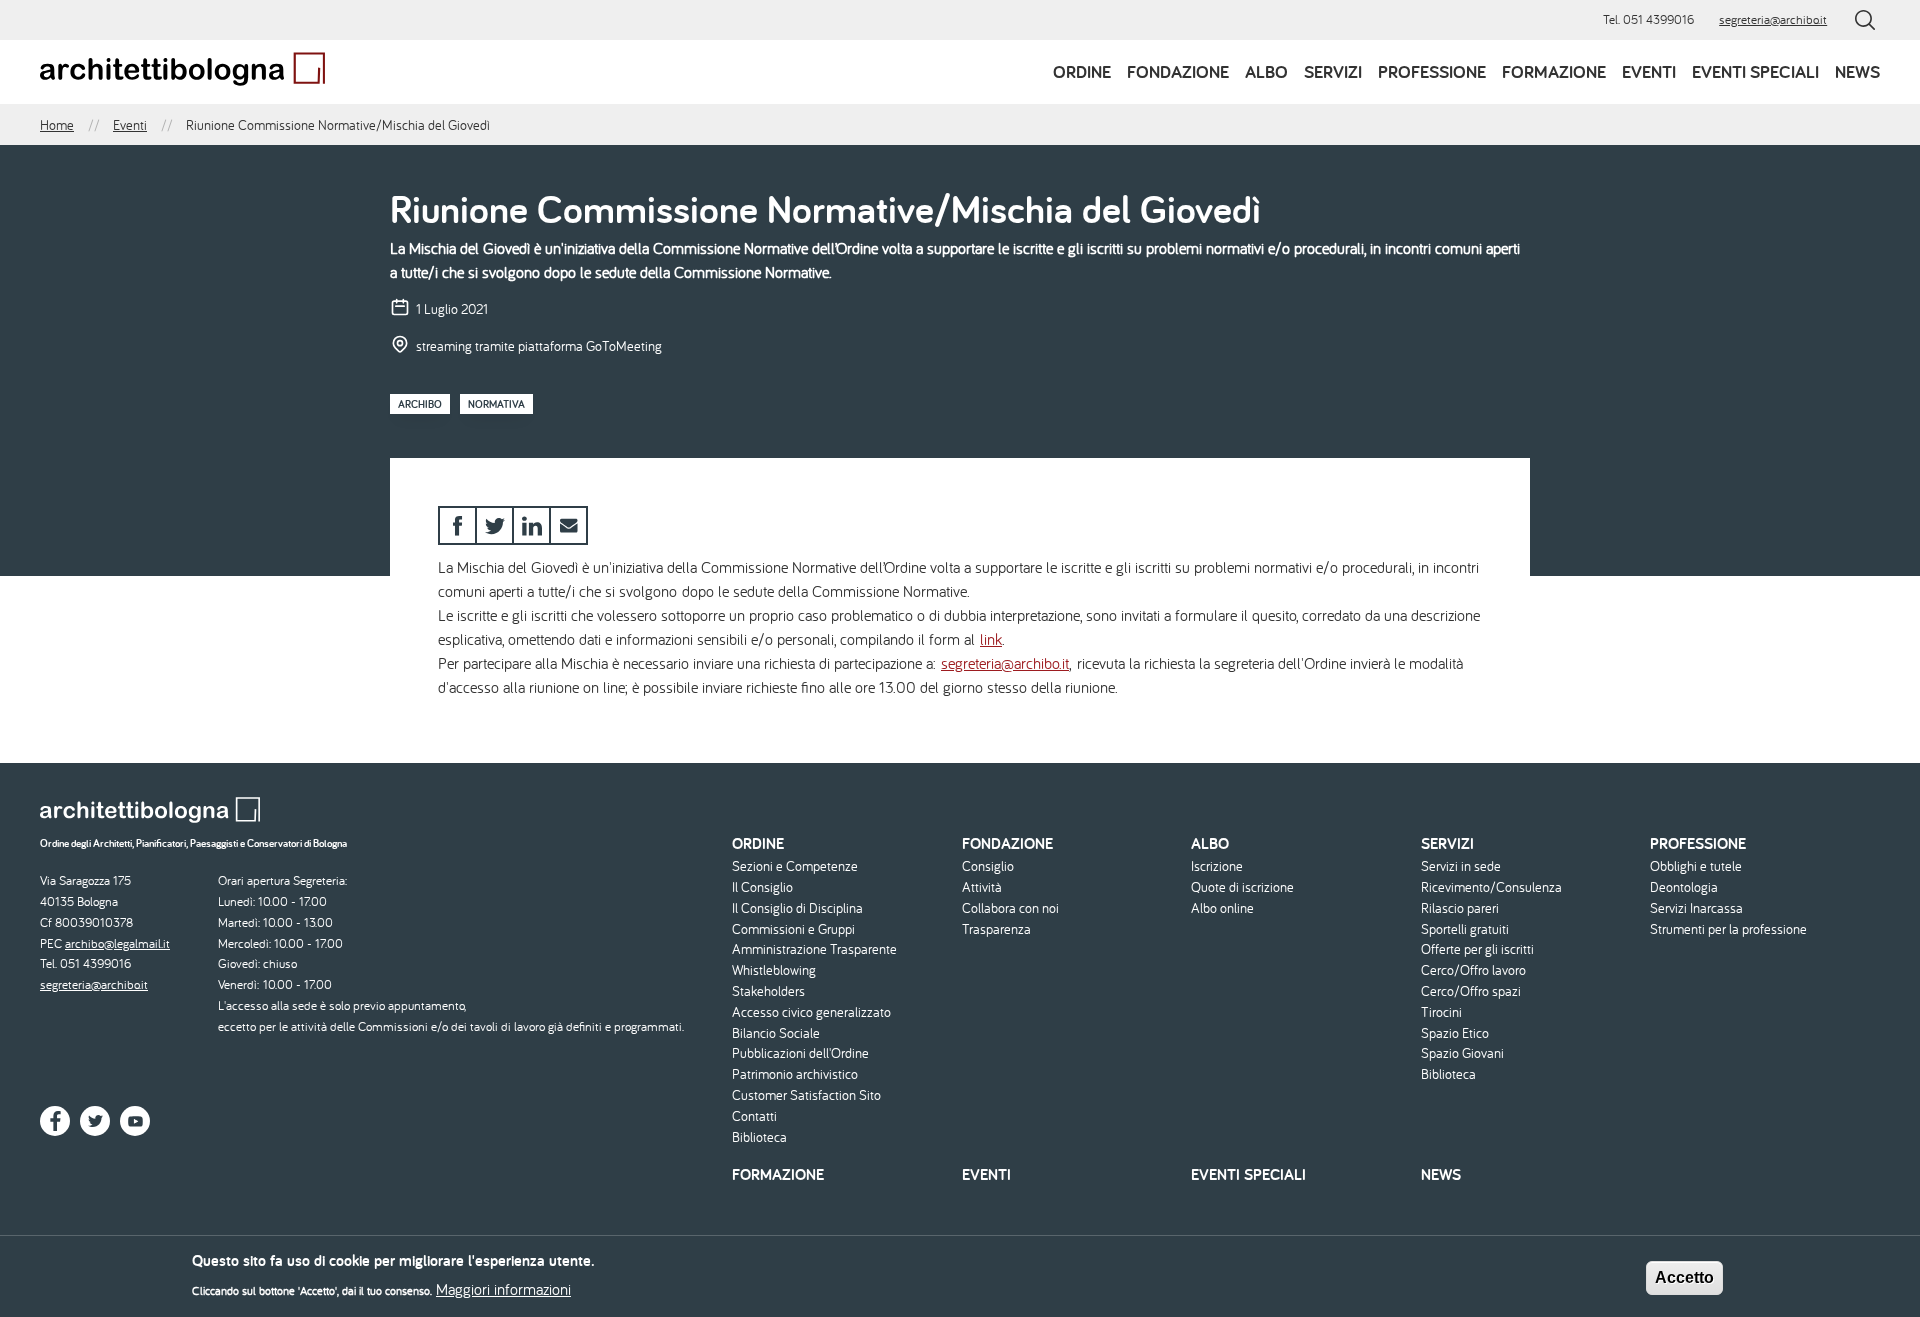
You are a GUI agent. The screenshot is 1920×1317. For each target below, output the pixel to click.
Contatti (754, 1116)
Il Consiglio (762, 887)
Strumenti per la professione (1728, 929)
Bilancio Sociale (776, 1033)
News (1857, 71)
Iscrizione (1217, 866)
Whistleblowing (774, 970)
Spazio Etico (1455, 1033)
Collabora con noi (1010, 908)
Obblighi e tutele (1696, 866)
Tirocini (1441, 1012)
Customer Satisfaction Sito (806, 1095)
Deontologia (1684, 887)
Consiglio (988, 866)
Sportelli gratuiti (1465, 929)
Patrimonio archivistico (795, 1074)
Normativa (496, 404)
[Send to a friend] (568, 525)
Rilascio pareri (1460, 908)
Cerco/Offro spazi (1471, 991)
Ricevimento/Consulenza (1491, 887)
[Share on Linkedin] (531, 525)
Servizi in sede (1461, 866)
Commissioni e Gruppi (793, 929)
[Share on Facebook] (457, 525)
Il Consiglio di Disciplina (797, 908)
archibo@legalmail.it (117, 943)
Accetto (1684, 1277)
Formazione (1554, 71)
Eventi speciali (1755, 71)
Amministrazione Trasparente (814, 949)
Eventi (1649, 71)
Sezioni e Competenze (795, 866)
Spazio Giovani (1462, 1053)
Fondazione (1178, 71)
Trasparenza (996, 929)
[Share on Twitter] (494, 525)
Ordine (1082, 71)
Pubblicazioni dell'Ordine (800, 1053)
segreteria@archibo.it (1773, 19)
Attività (982, 887)
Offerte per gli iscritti (1477, 949)
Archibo (420, 404)
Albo (1266, 71)
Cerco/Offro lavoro (1473, 970)
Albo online (1222, 908)
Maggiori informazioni (503, 1289)
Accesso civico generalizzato (811, 1012)
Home (57, 125)
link (991, 639)
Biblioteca (759, 1137)
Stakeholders (768, 991)
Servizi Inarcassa (1696, 908)
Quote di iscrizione (1242, 887)
